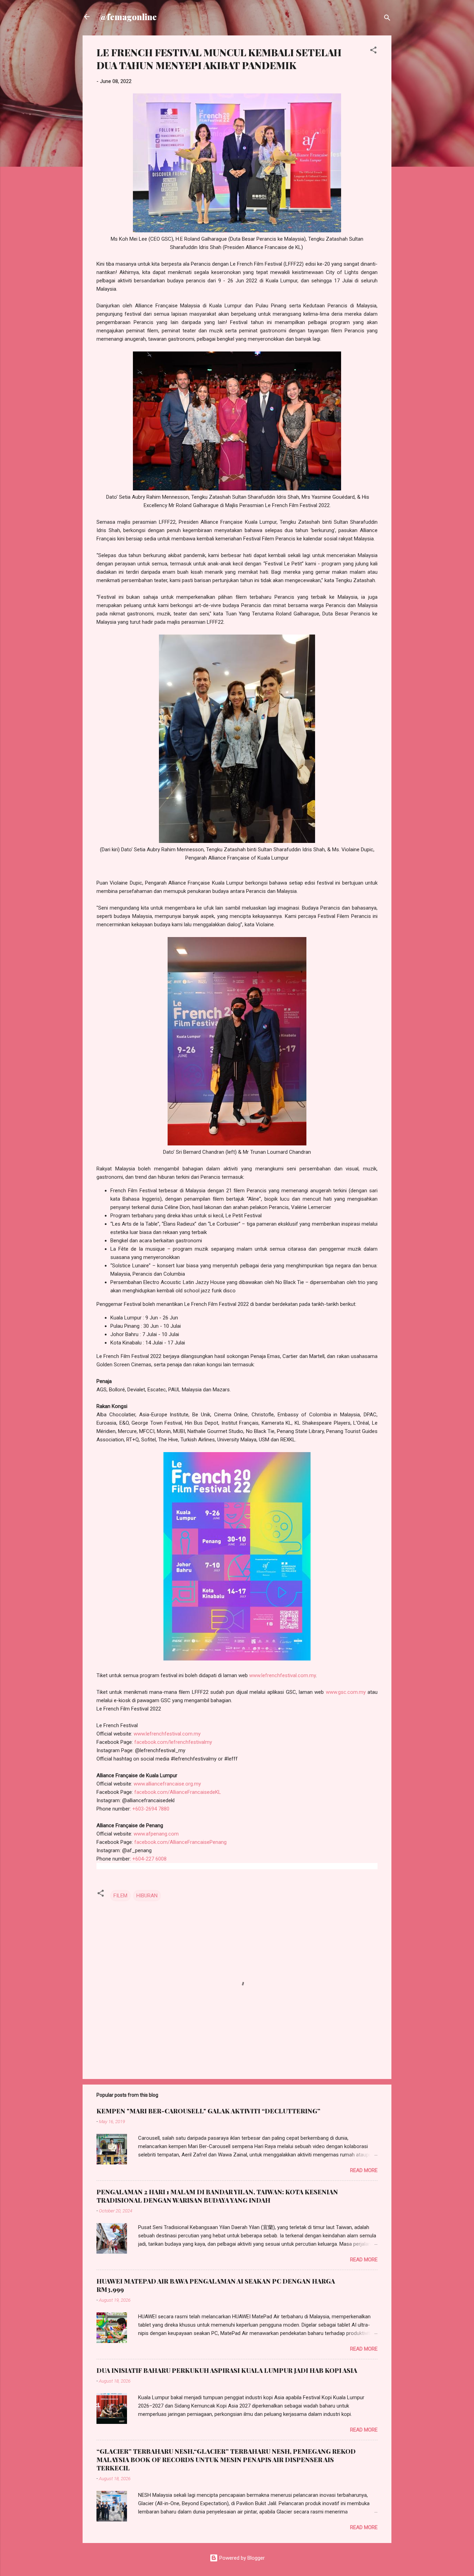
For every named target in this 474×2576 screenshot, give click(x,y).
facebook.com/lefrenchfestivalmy (173, 1742)
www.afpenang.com (156, 1834)
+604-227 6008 (149, 1859)
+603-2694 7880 (151, 1809)
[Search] (387, 19)
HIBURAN (147, 1896)
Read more (364, 2170)
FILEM (120, 1896)
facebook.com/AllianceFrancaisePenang (180, 1842)
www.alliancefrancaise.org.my (167, 1784)
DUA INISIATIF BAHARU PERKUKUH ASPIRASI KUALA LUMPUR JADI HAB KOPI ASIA (227, 2370)
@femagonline (128, 17)
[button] (373, 51)
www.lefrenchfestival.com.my (282, 1675)
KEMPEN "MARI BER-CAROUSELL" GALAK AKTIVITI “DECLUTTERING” (208, 2111)
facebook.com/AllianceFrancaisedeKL (178, 1792)
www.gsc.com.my (346, 1692)
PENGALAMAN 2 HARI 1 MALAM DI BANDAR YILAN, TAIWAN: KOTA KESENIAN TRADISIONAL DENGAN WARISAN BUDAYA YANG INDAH (217, 2196)
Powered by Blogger (241, 2558)
